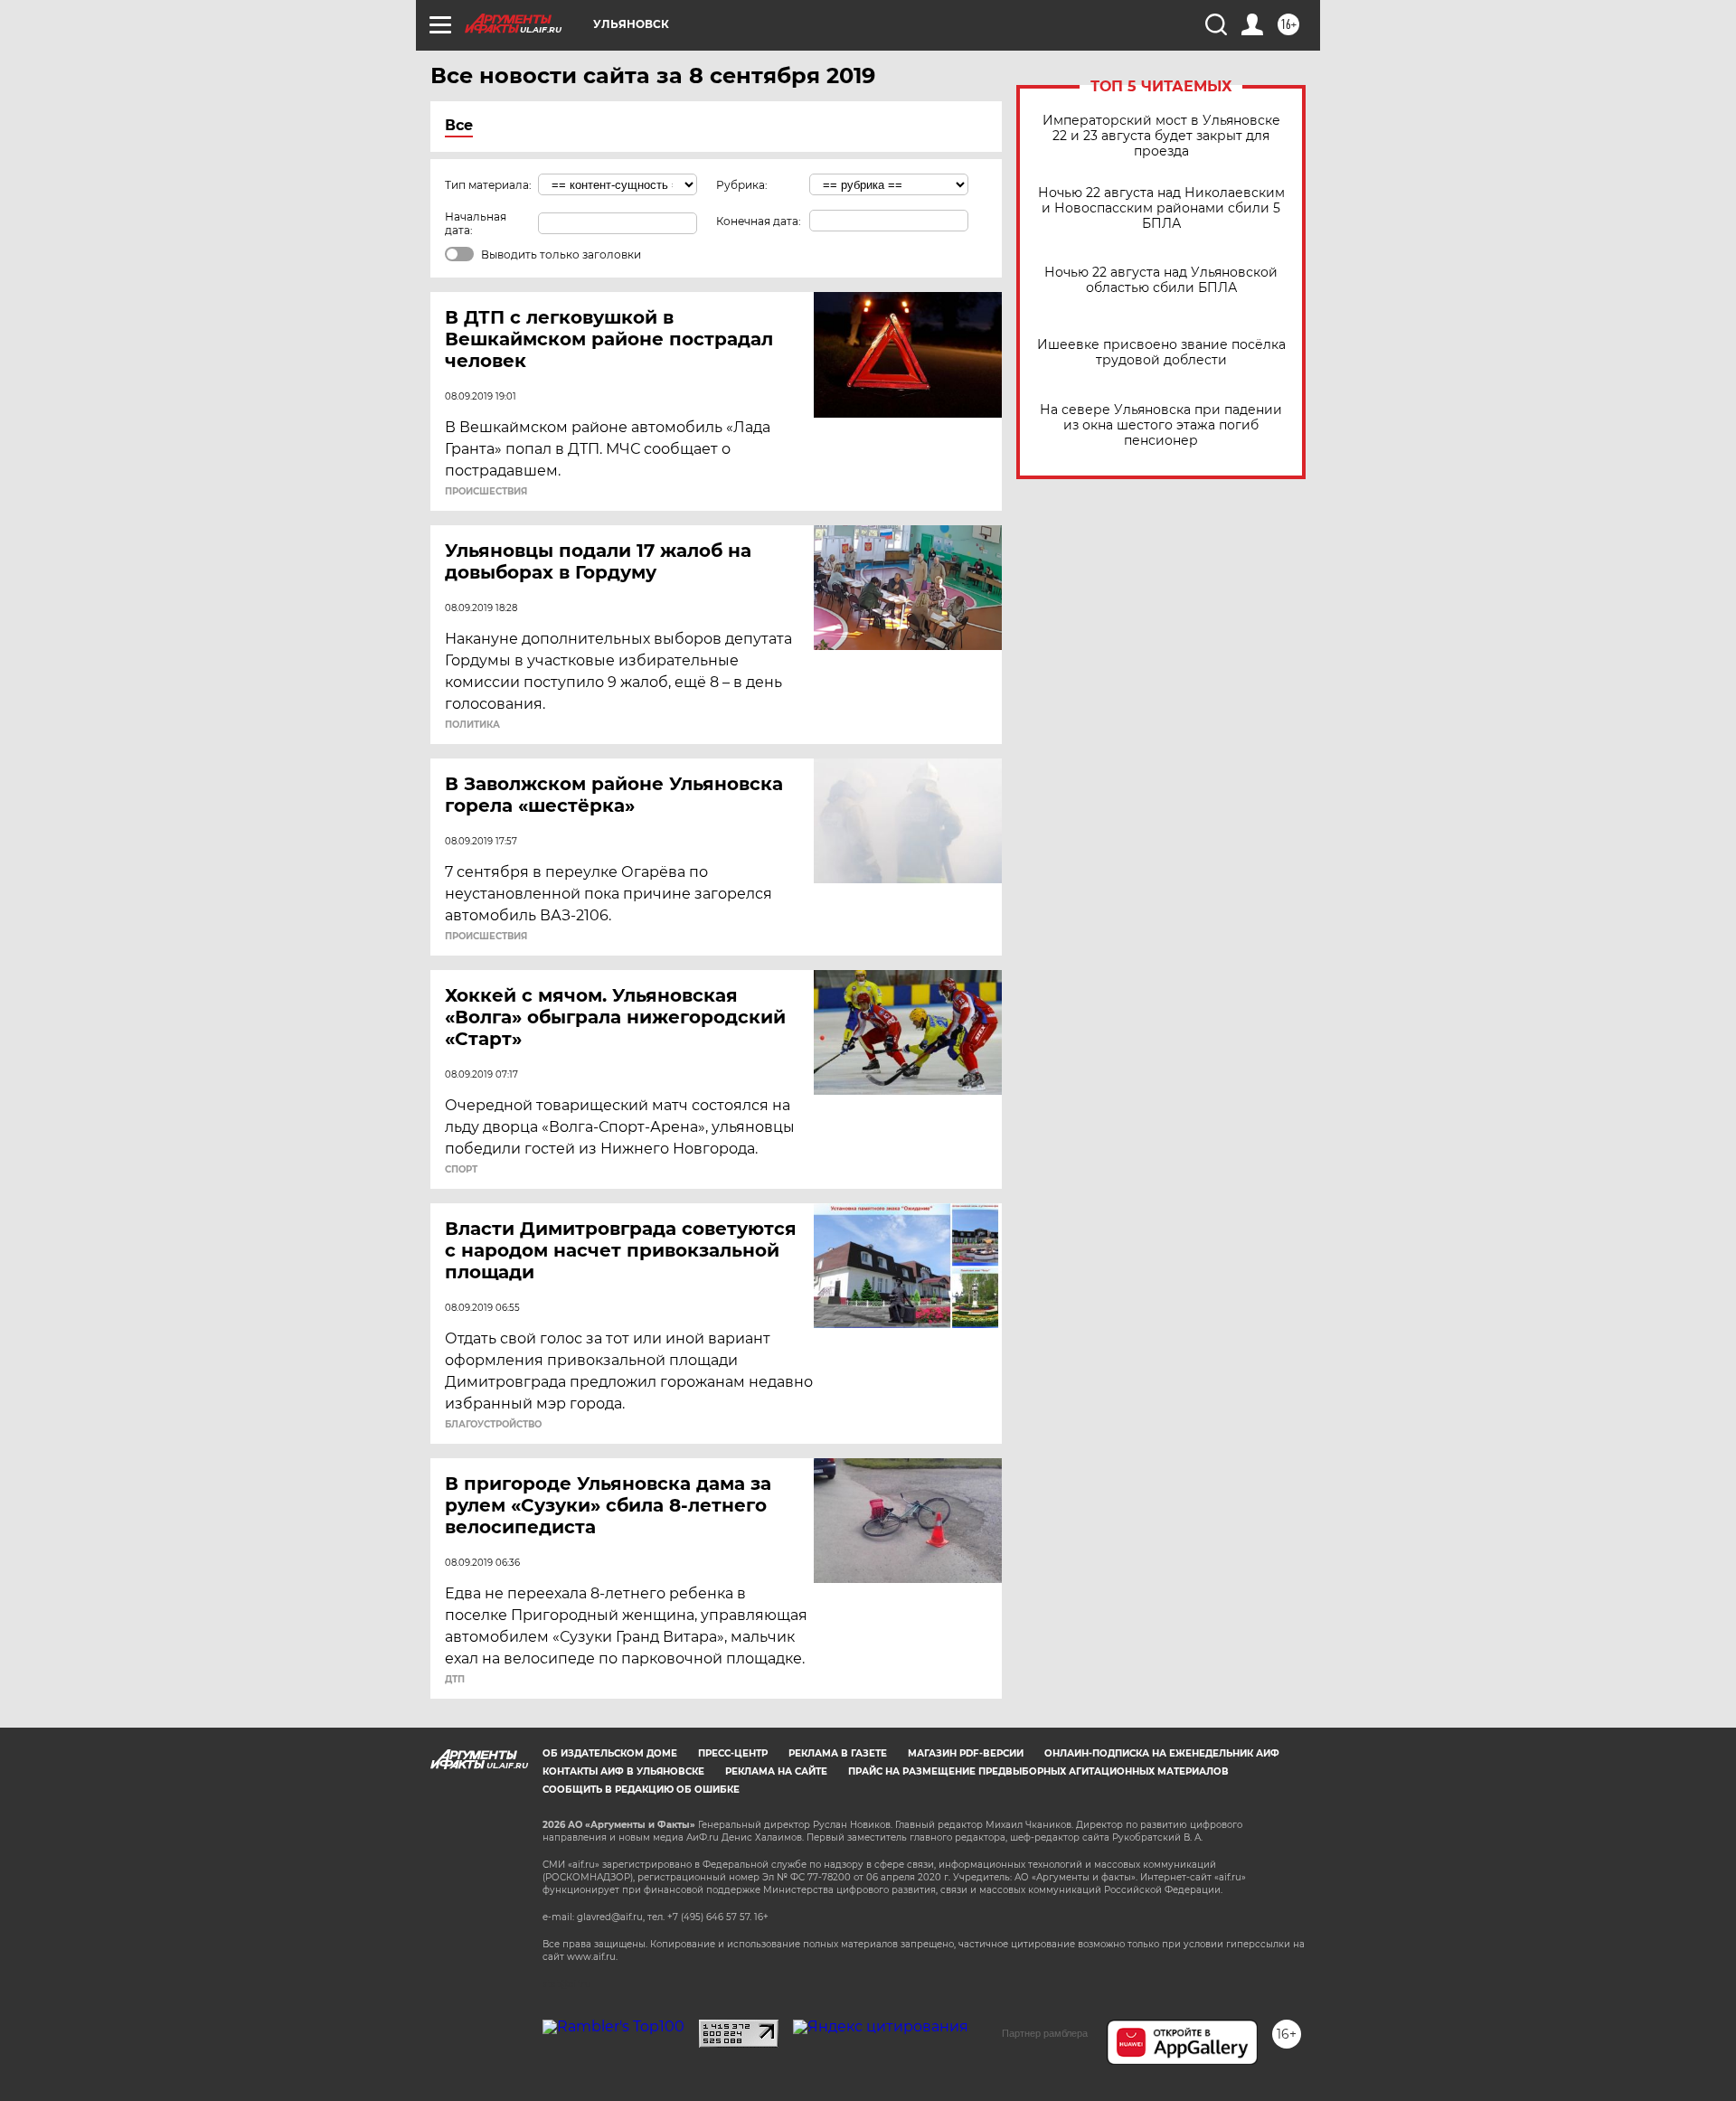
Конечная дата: (759, 221)
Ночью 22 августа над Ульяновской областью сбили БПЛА (1161, 280)
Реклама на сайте (776, 1771)
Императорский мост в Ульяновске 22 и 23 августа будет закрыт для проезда (1161, 136)
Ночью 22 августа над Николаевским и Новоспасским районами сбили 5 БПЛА (1161, 208)
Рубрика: (742, 185)
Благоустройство (493, 1425)
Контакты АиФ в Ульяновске (623, 1771)
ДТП (455, 1680)
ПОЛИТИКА (472, 725)
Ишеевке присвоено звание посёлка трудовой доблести (1161, 353)
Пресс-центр (733, 1753)
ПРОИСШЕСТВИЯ (486, 492)
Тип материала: (488, 185)
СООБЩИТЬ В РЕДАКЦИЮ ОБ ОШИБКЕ (641, 1790)
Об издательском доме (610, 1753)
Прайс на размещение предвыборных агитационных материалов (1038, 1771)
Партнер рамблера (1045, 2033)
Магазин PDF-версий (966, 1753)
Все (459, 125)
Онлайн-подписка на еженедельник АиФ (1162, 1753)
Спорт (461, 1170)
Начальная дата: (476, 223)
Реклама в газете (838, 1753)
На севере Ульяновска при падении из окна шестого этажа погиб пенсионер (1161, 425)
